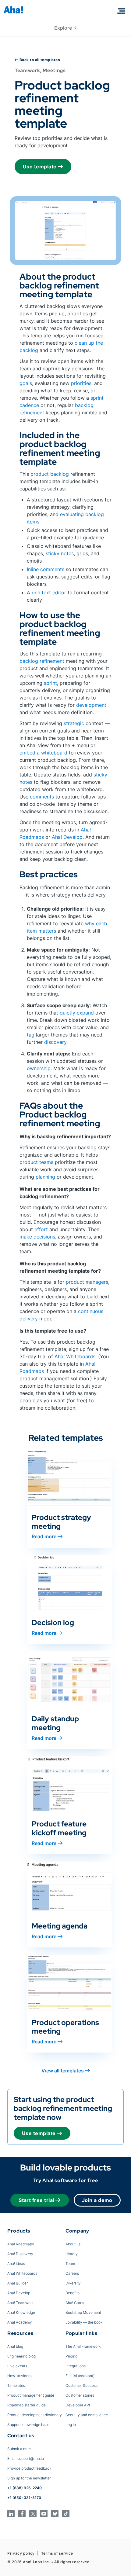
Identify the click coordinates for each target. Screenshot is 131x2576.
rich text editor (49, 593)
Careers (72, 2273)
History (72, 2254)
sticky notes (60, 553)
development (91, 705)
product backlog (50, 474)
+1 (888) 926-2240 (25, 2488)
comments (42, 797)
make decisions (37, 1237)
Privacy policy (21, 2553)
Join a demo (97, 2200)
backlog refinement (42, 661)
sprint (50, 683)
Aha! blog (15, 2346)
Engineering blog (21, 2356)
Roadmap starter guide (27, 2405)
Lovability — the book (84, 2322)
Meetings (54, 70)
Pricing (71, 2356)
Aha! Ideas (16, 2264)
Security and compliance (87, 2415)
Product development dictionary (35, 2415)
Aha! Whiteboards (75, 1356)
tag (31, 1035)
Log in (71, 2425)
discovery (55, 1042)
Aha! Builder (18, 2283)
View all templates (63, 2071)
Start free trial (36, 2200)
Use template (40, 167)
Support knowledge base (28, 2425)
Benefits (73, 2293)
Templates (16, 2385)
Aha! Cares (75, 2303)
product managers (87, 1282)
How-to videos (20, 2376)
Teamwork (27, 70)
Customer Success (81, 2385)
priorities (81, 383)
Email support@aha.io (26, 2459)
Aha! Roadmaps (21, 2244)
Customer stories (80, 2395)
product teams (36, 1162)
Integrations (76, 2366)
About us (73, 2244)
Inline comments (46, 569)
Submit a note (19, 2449)
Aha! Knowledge (21, 2312)
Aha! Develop (67, 837)
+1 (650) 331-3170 (24, 2498)
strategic (75, 723)
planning (45, 1177)
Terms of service (57, 2553)
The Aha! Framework (83, 2346)
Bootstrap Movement (83, 2312)
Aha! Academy (20, 2322)
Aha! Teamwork (20, 2303)
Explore (64, 28)
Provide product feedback (29, 2468)
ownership (39, 1068)
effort (42, 1229)
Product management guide (31, 2395)
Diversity (73, 2283)
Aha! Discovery (20, 2254)
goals (26, 383)
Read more (44, 1536)
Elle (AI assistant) (80, 2376)
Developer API (78, 2405)
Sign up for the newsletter (29, 2478)
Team (70, 2264)
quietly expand (78, 1013)
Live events (17, 2366)
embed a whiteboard (43, 753)
